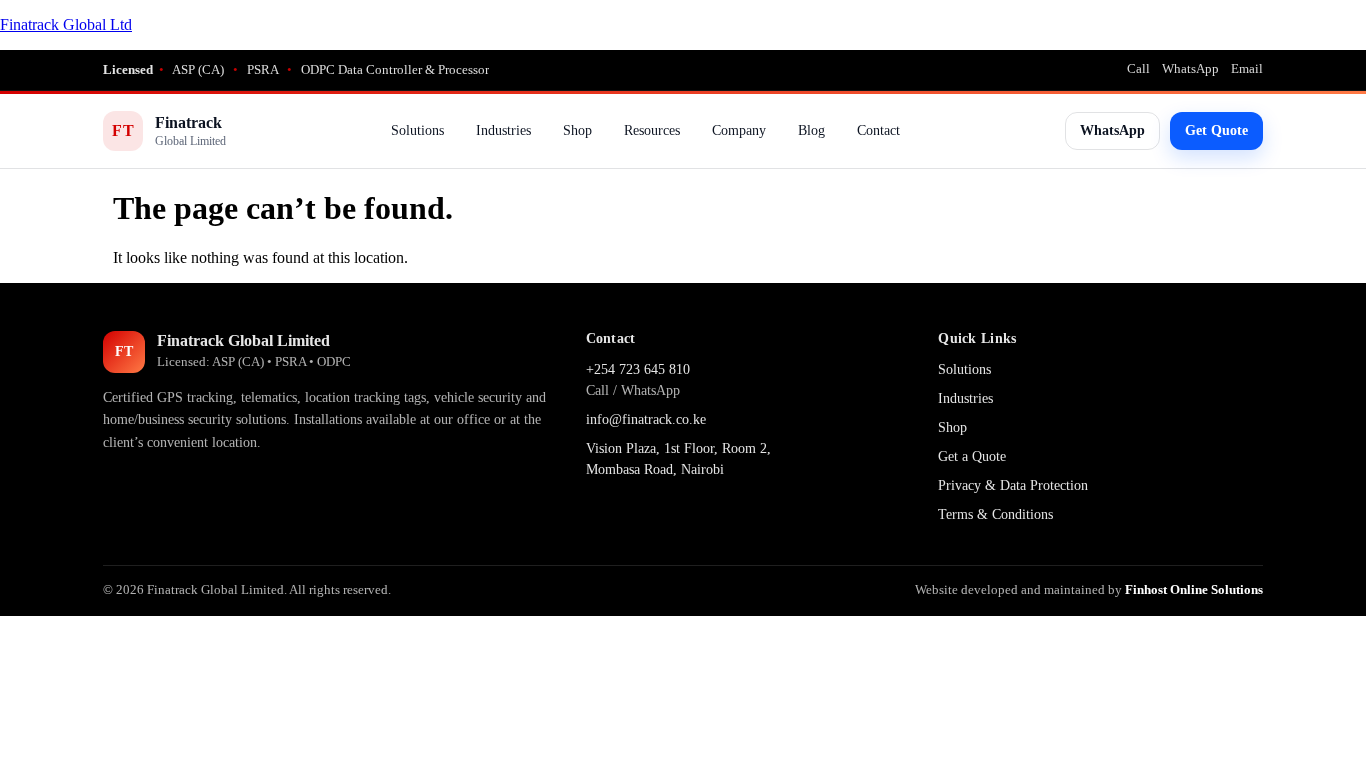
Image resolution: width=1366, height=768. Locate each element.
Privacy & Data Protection (1013, 485)
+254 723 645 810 (638, 369)
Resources (652, 130)
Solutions (417, 130)
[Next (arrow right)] (1331, 384)
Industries (503, 130)
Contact (878, 130)
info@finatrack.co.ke (646, 419)
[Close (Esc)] (1344, 22)
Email (1247, 68)
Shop (577, 130)
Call (1138, 68)
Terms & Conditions (995, 514)
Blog (811, 130)
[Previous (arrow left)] (35, 384)
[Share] (1300, 22)
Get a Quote (972, 456)
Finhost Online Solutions (1194, 589)
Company (739, 130)
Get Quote (1216, 130)
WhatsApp (1190, 68)
